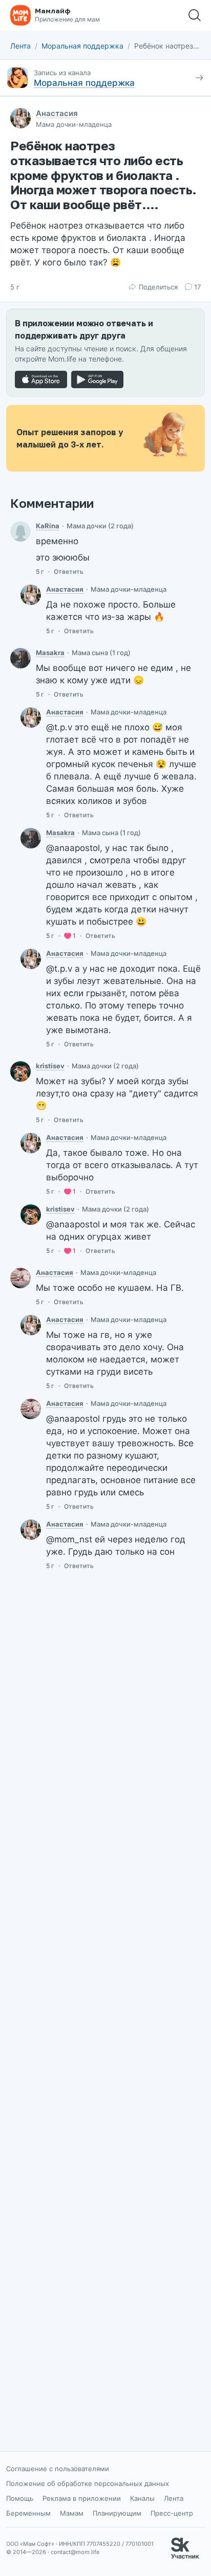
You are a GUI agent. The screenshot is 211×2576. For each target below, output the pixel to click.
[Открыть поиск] (195, 15)
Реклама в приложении (82, 2498)
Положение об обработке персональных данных (88, 2483)
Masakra (50, 653)
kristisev (50, 1066)
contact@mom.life (75, 2552)
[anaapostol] (31, 595)
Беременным (28, 2513)
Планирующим (117, 2513)
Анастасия (57, 113)
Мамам (72, 2513)
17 (197, 287)
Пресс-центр (172, 2513)
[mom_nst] (20, 1278)
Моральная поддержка (82, 46)
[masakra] (20, 658)
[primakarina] (20, 531)
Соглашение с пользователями (58, 2469)
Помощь (20, 2498)
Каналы (142, 2498)
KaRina (48, 526)
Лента (20, 46)
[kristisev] (20, 1071)
